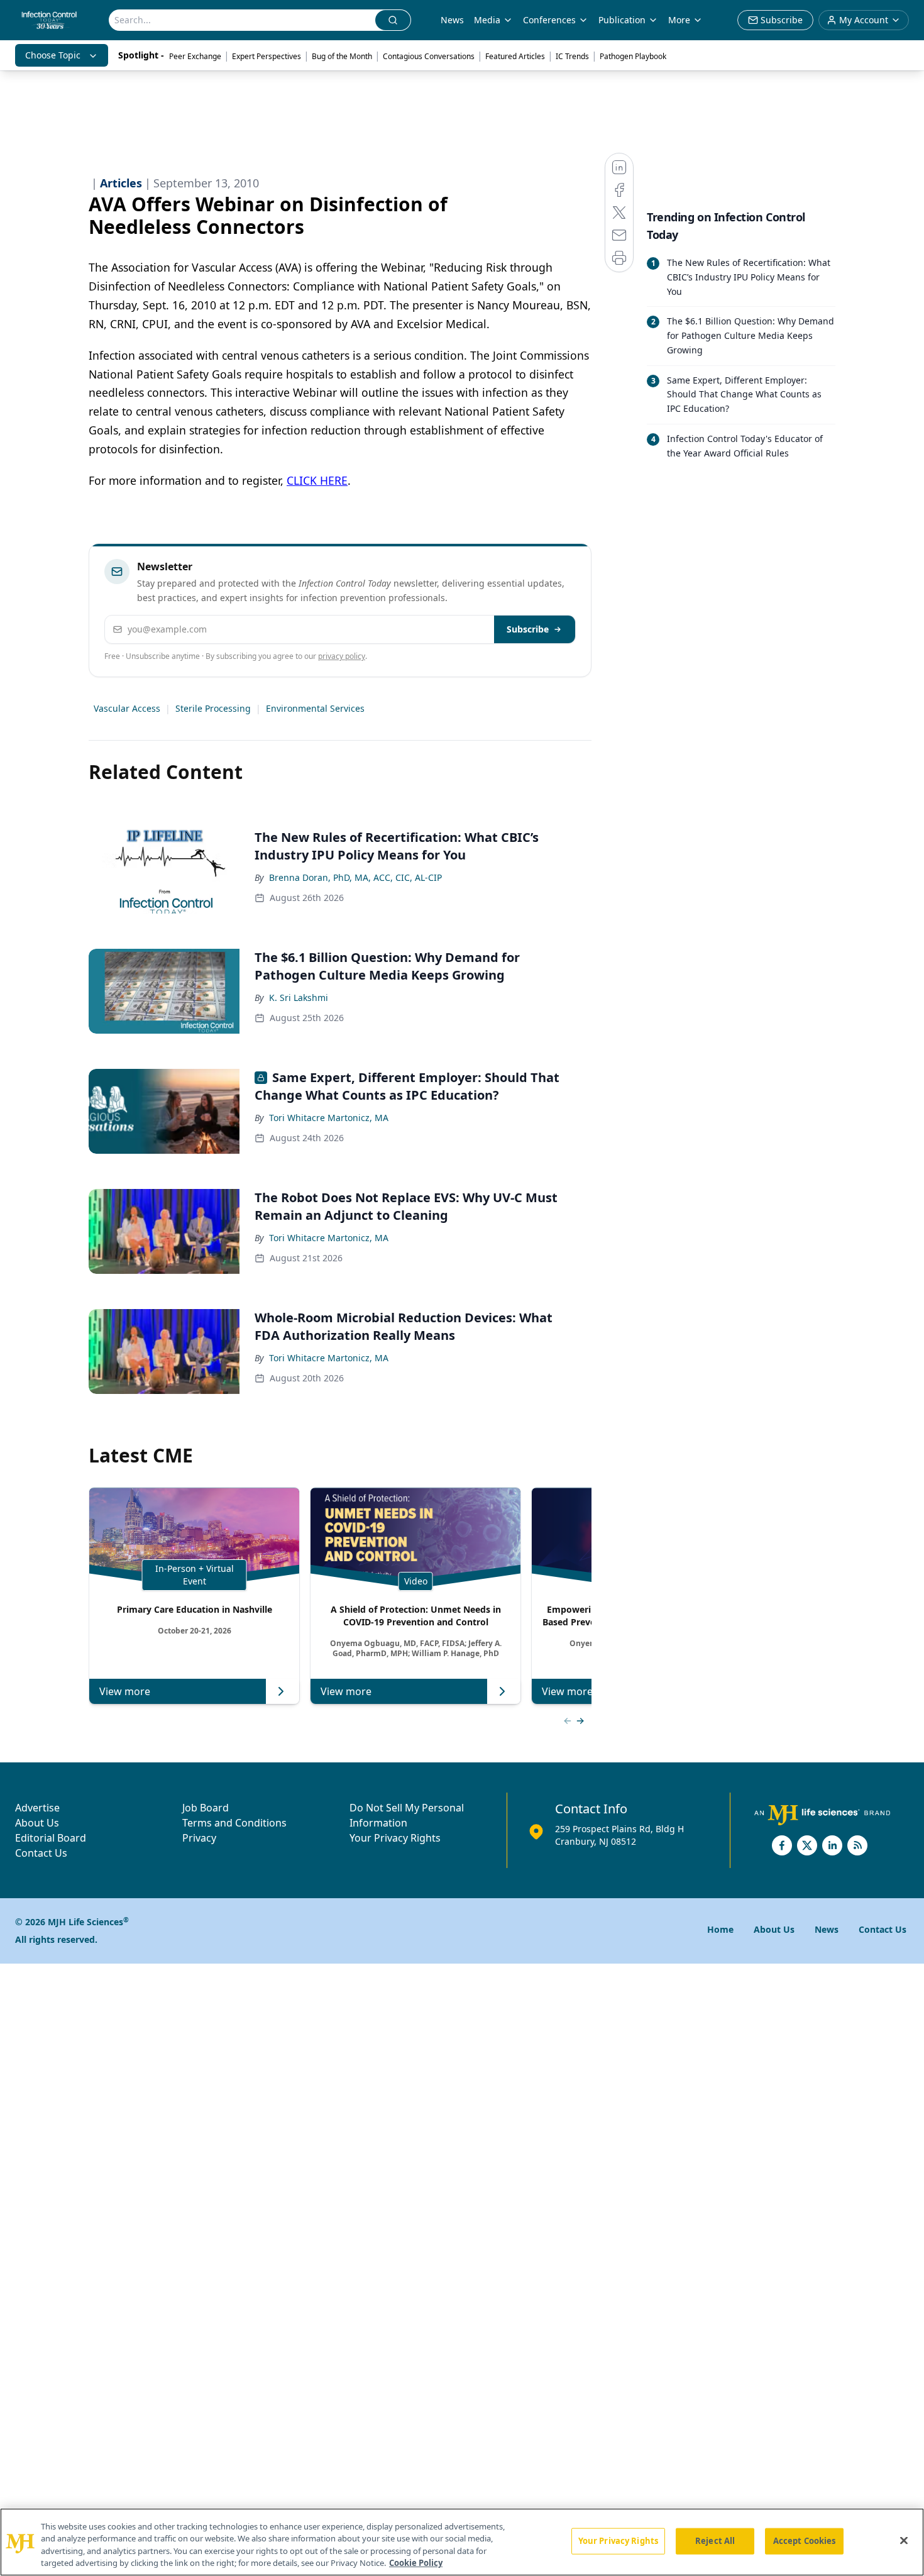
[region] (462, 2542)
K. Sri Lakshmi (299, 998)
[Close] (904, 2540)
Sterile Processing (213, 708)
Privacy (199, 1838)
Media (487, 20)
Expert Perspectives (267, 56)
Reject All (715, 2541)
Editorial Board (51, 1838)
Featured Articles (515, 56)
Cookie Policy (416, 2563)
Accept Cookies (805, 2541)
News (452, 20)
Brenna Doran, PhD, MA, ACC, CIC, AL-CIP (355, 877)
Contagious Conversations (429, 56)
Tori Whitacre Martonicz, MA (329, 1118)
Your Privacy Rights (395, 1838)
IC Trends (572, 56)
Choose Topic (53, 55)
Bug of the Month (342, 56)
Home (720, 1929)
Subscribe (528, 629)
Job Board (206, 1808)
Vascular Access (127, 708)
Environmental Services (315, 708)
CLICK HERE (317, 480)
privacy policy (342, 656)
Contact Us (41, 1853)
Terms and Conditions (234, 1823)
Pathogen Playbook (633, 56)
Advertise (37, 1808)
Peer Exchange (195, 56)
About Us (37, 1823)
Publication (622, 20)
